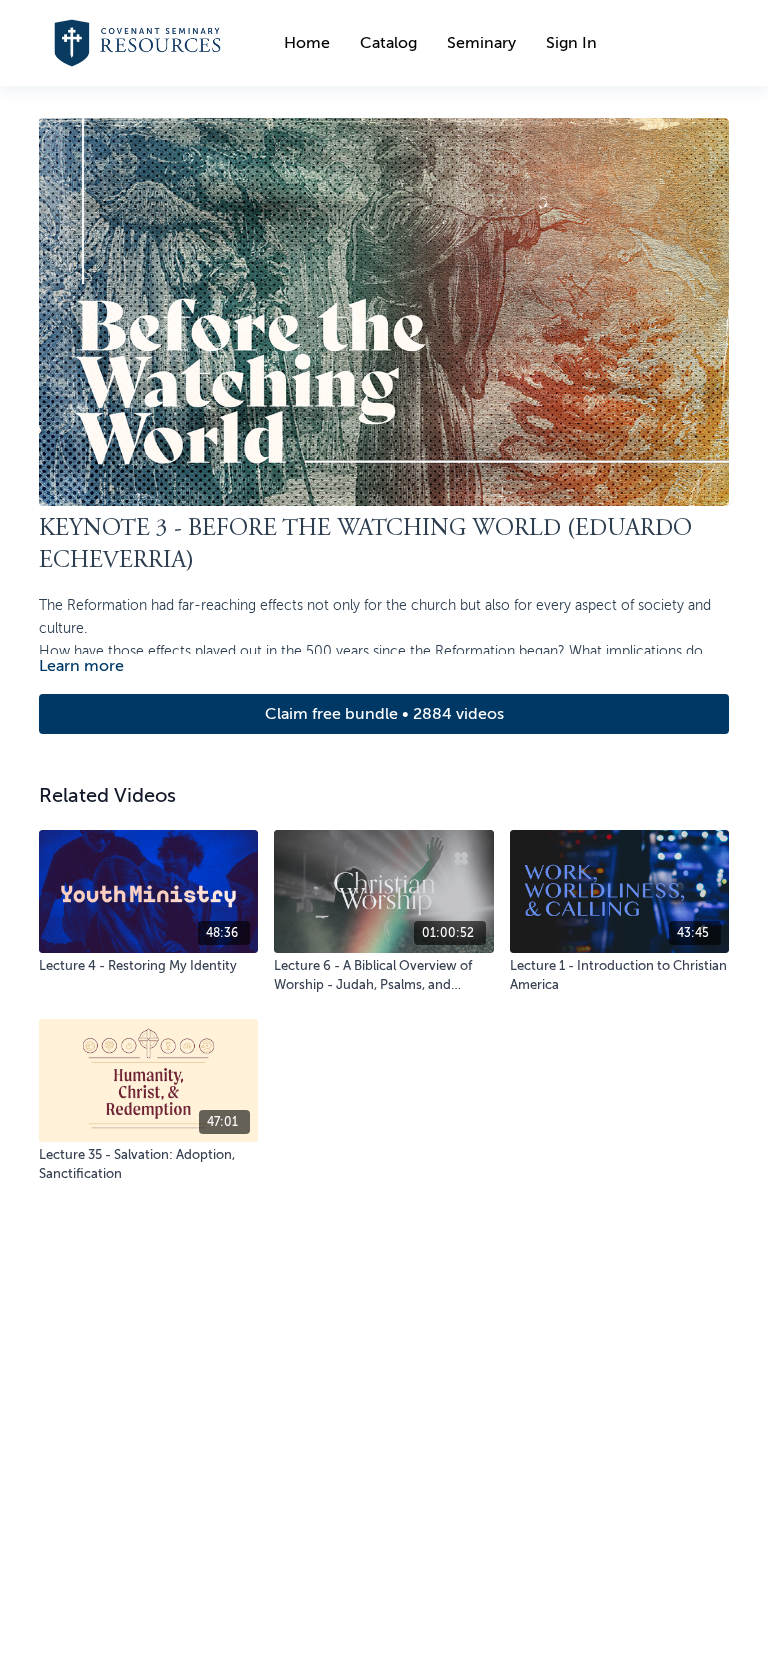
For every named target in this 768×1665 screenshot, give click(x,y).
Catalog (388, 43)
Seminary (481, 43)
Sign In (571, 43)
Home (307, 43)
